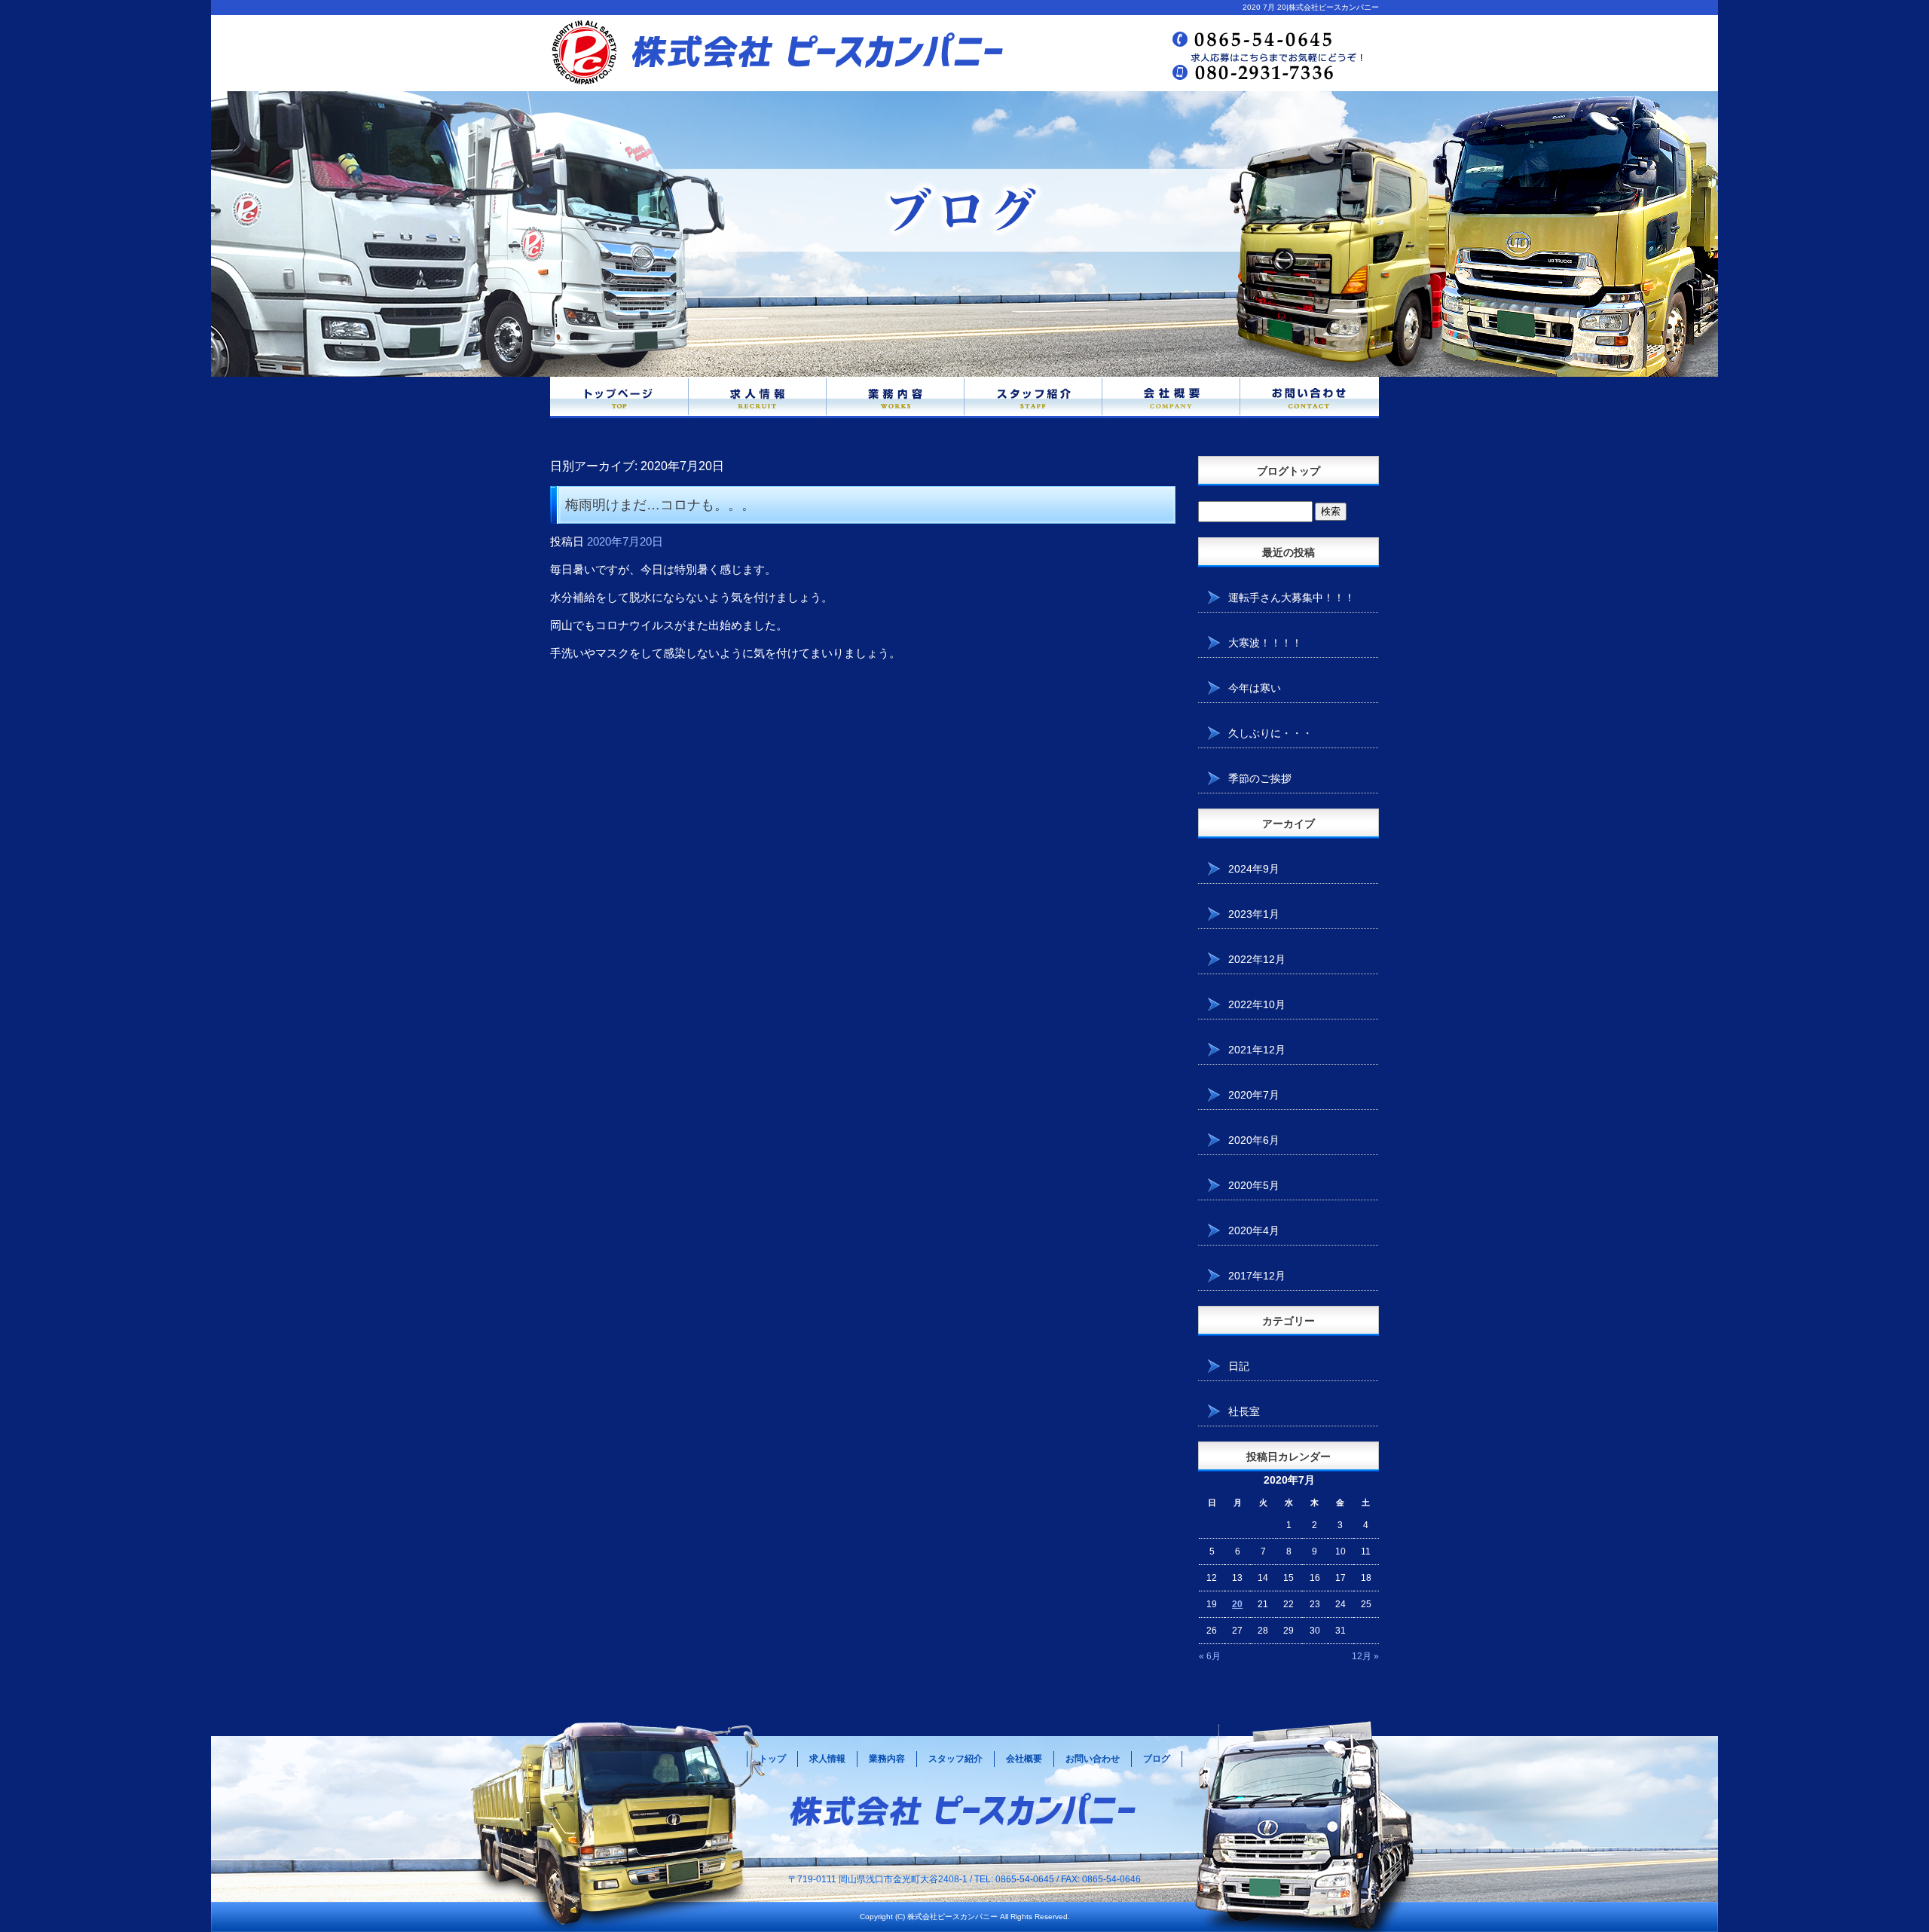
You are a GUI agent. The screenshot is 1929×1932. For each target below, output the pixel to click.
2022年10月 (1257, 1004)
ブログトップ (1289, 471)
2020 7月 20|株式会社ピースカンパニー (1311, 7)
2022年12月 (1257, 959)
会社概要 (1171, 397)
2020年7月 (1254, 1095)
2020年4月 (1254, 1230)
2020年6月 (1254, 1140)
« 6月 (1210, 1656)
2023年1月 (1254, 914)
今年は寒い (1255, 688)
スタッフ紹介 (1033, 397)
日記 (1239, 1366)
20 (1237, 1604)
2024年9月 (1254, 869)
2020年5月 (1254, 1185)
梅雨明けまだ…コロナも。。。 (660, 505)
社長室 (1244, 1411)
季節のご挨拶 (1260, 778)
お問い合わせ (1310, 397)
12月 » (1365, 1656)
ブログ (1157, 1759)
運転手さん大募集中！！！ (1292, 598)
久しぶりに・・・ (1270, 733)
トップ (772, 1759)
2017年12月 (1257, 1276)
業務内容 (896, 397)
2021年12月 (1257, 1050)
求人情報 (758, 397)
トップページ (619, 397)
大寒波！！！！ (1265, 643)
